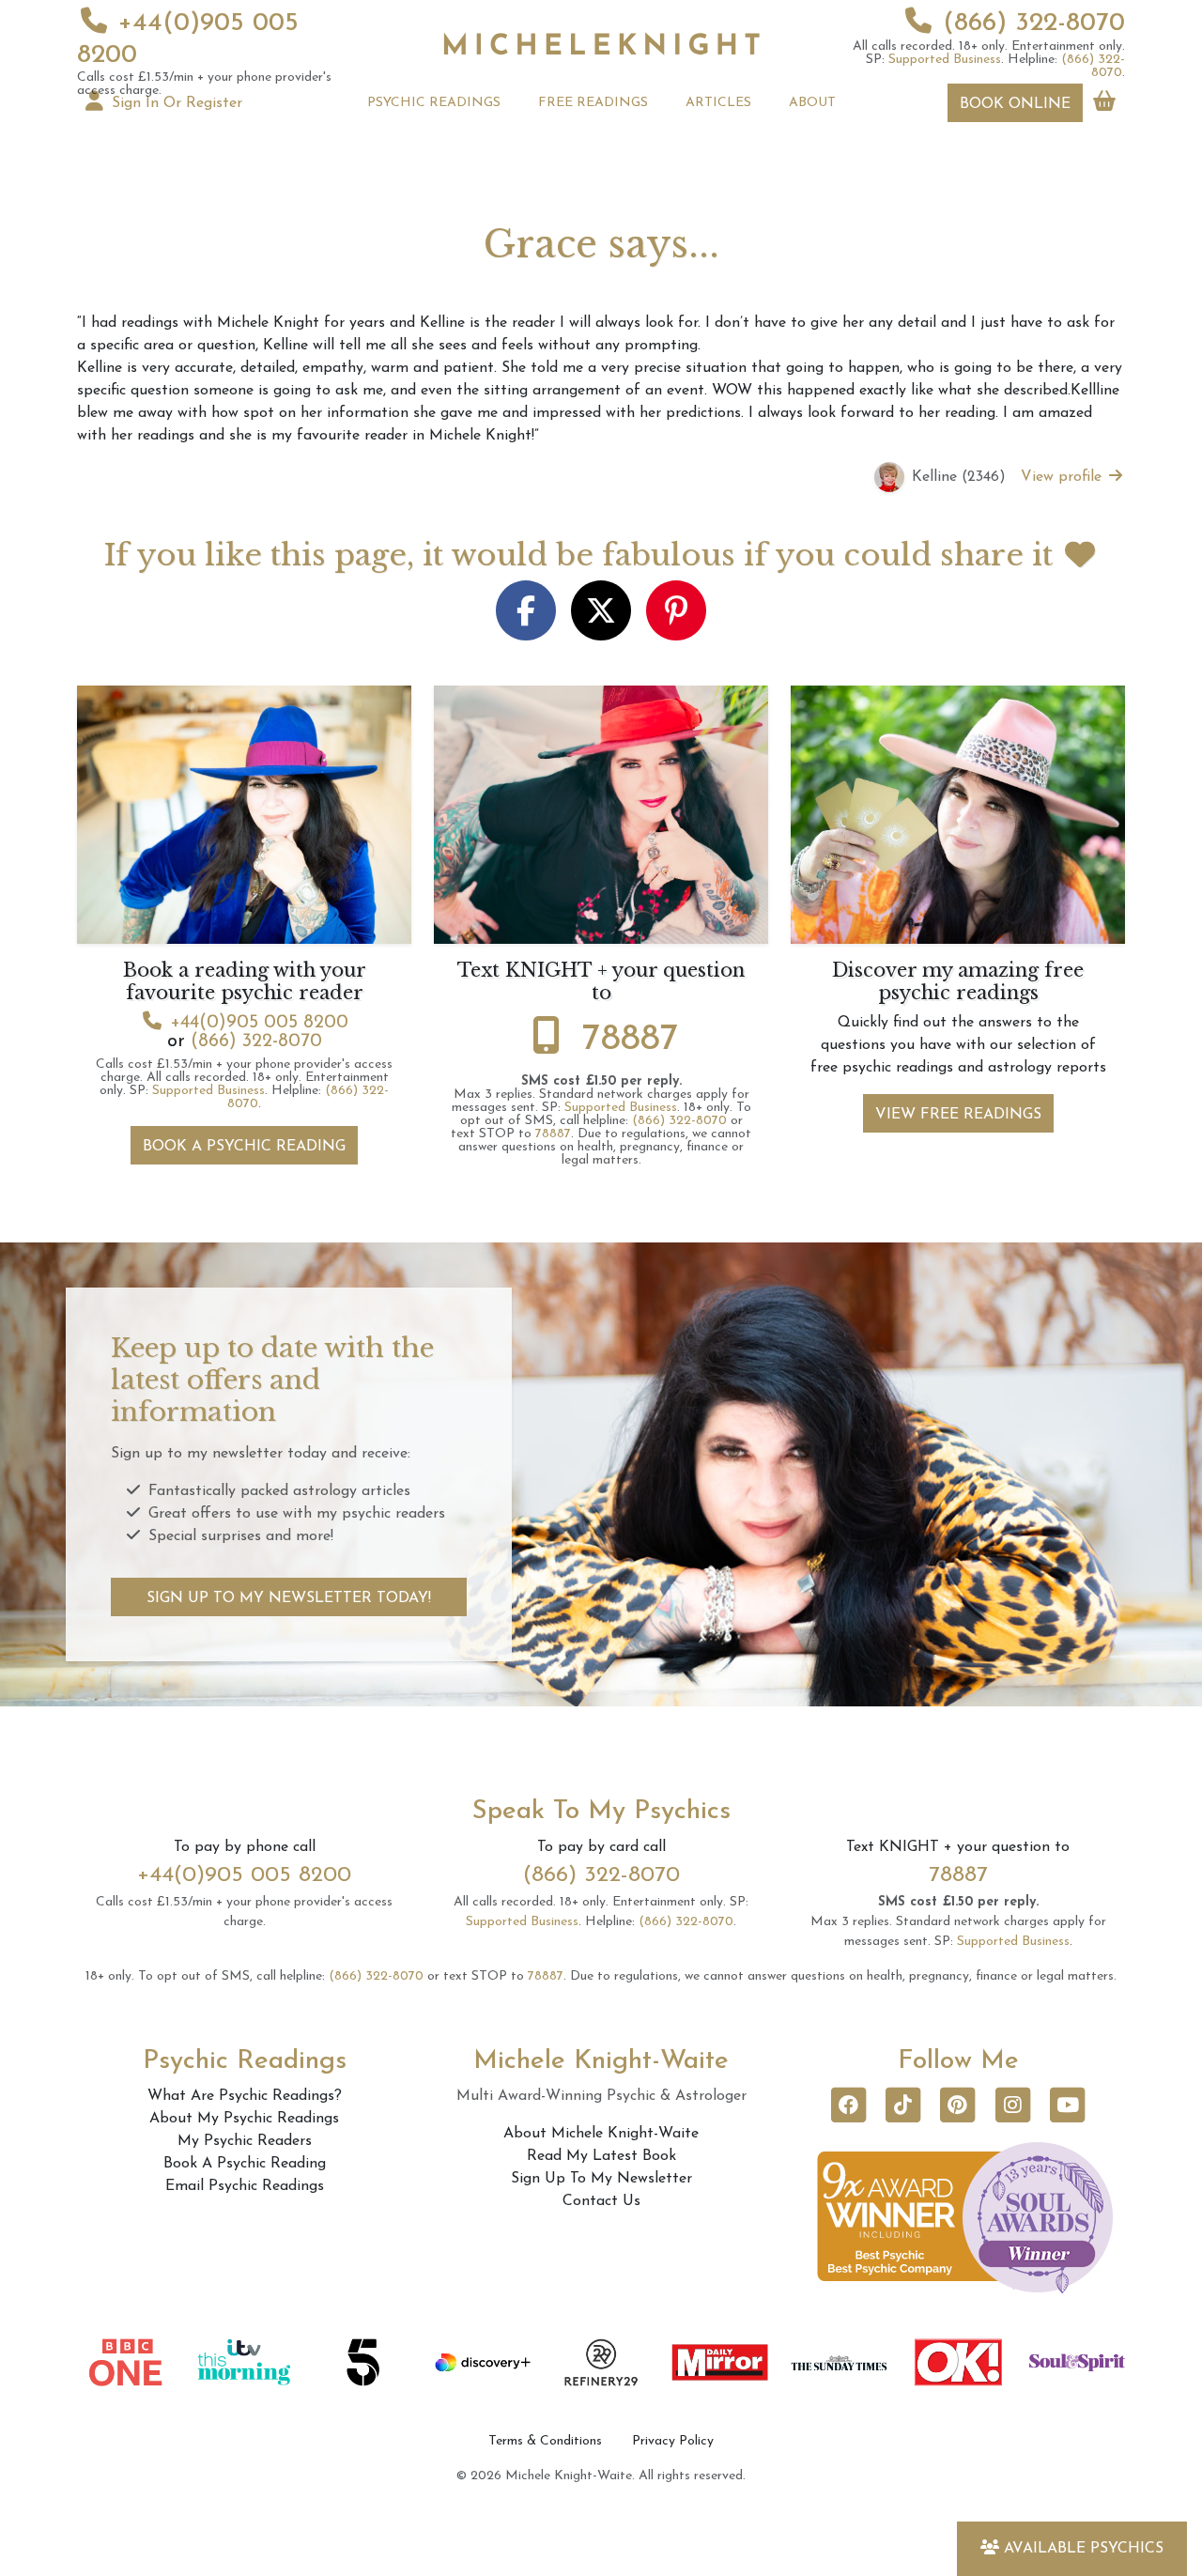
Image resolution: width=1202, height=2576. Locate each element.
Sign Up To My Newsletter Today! (289, 1598)
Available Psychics (1084, 2549)
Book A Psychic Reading (244, 1147)
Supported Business (945, 60)
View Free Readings (958, 1115)
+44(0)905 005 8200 (259, 1023)
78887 (631, 1040)
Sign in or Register (175, 103)
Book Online (1015, 104)
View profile (1063, 477)
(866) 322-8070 (1034, 23)
